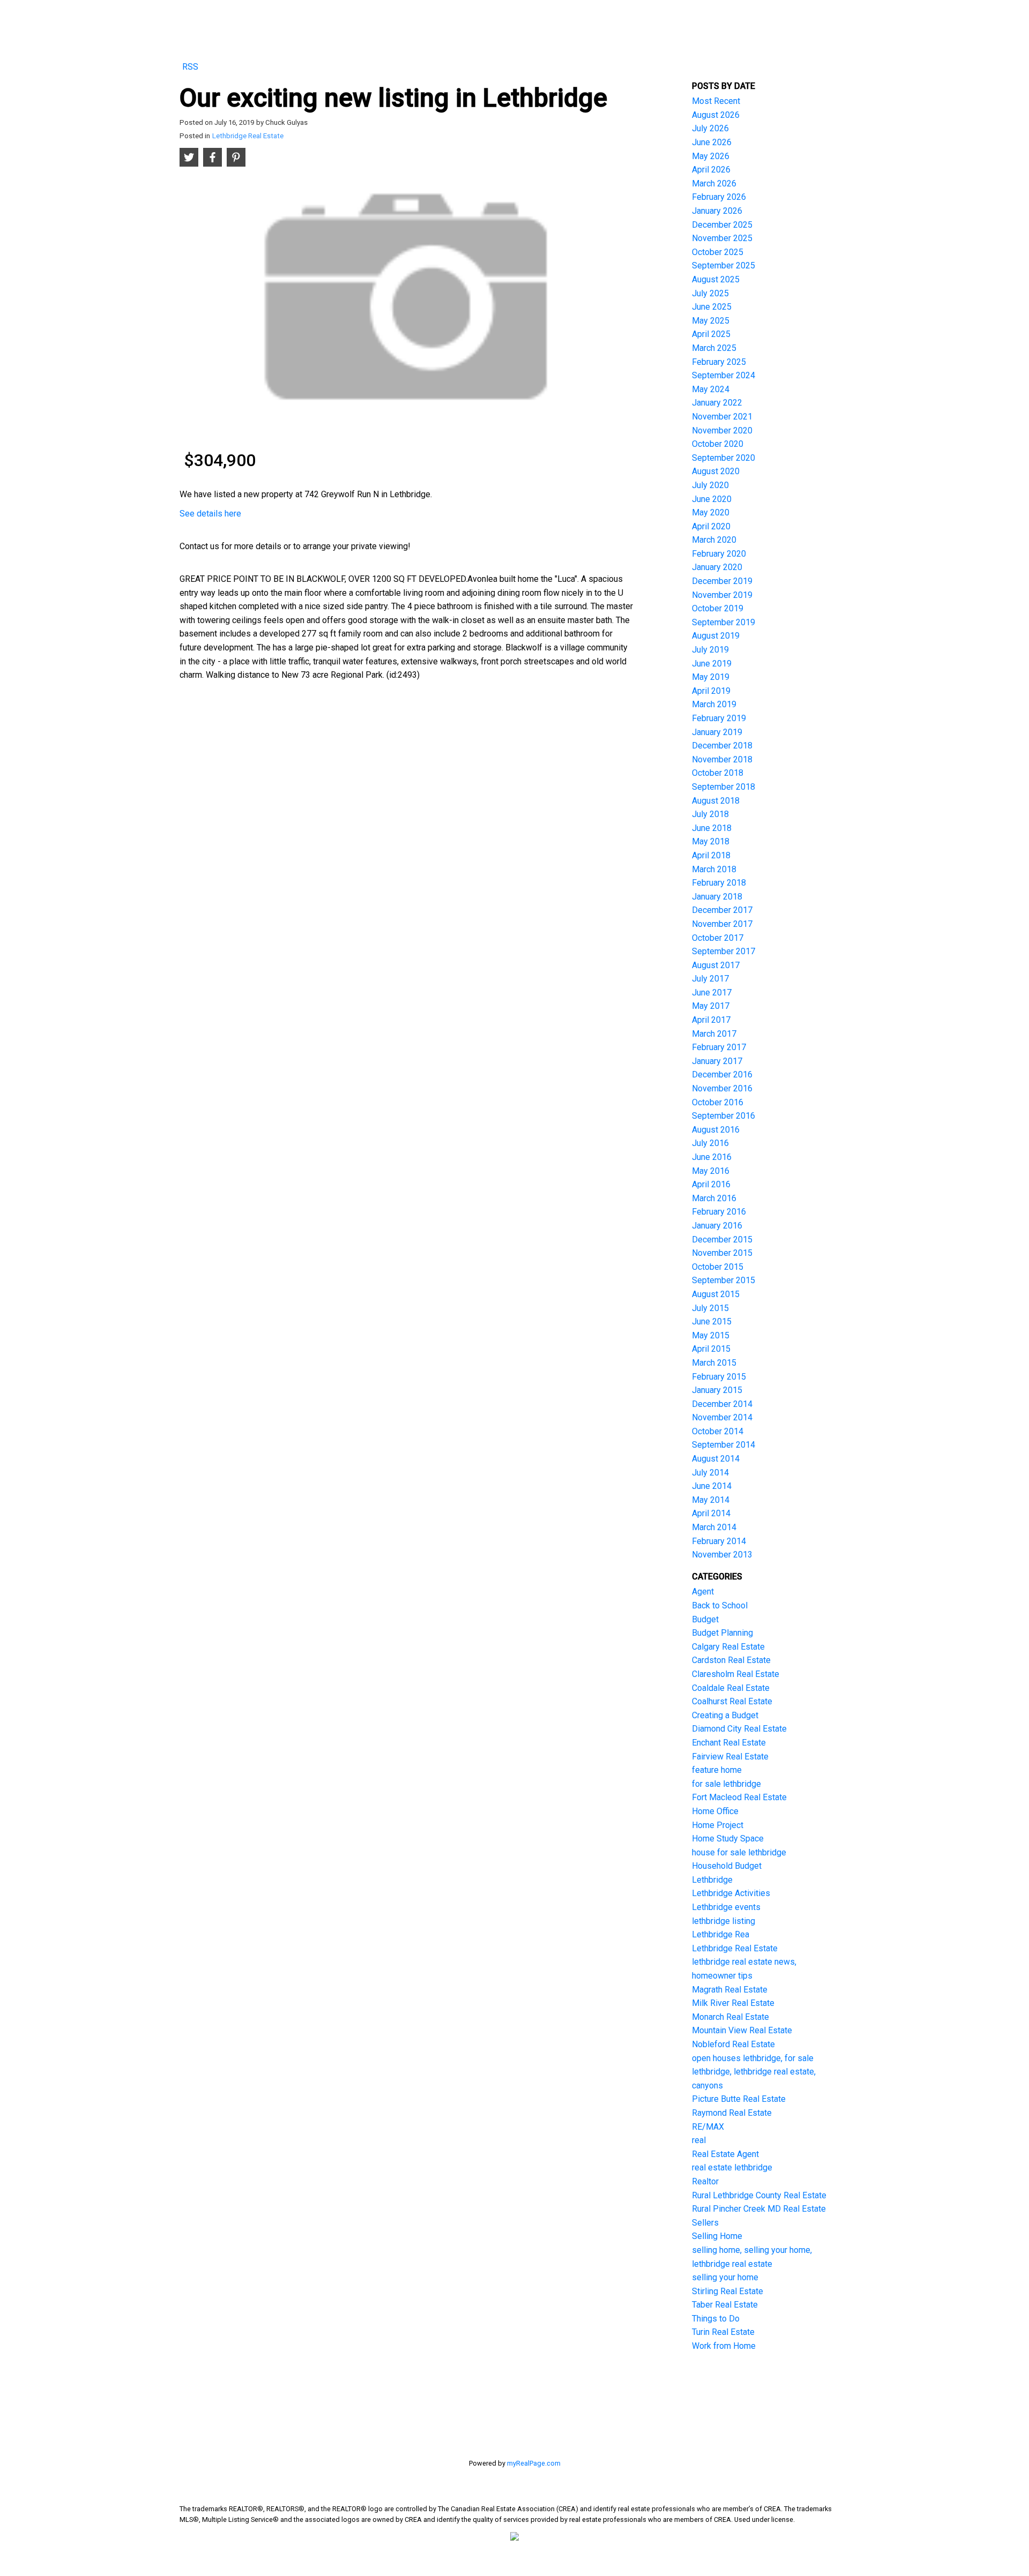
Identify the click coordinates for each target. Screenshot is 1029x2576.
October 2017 (718, 938)
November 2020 (722, 430)
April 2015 (711, 1349)
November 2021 (722, 417)
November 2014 (722, 1417)
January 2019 (717, 732)
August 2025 (716, 279)
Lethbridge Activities (731, 1893)
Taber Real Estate (725, 2305)
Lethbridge (712, 1880)
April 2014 (711, 1513)
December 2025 (722, 225)
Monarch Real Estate (730, 2017)
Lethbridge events (726, 1907)
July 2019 (710, 650)
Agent (703, 1592)
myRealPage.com (534, 2463)
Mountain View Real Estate (742, 2030)
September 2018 (724, 787)
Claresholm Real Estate (736, 1674)
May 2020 (711, 512)
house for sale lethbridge (739, 1852)
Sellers (705, 2223)
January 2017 (717, 1061)
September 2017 (724, 951)
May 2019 (711, 677)
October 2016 (718, 1102)
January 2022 (717, 403)
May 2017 (711, 1006)
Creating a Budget (725, 1715)
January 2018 (717, 897)
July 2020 (710, 485)
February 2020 (719, 554)
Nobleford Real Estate (733, 2044)
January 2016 (717, 1226)
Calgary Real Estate (728, 1647)
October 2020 (718, 444)
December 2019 (722, 581)
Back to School (720, 1605)
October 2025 (718, 252)
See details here (210, 514)
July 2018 (710, 814)
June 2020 (712, 499)
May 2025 (711, 321)
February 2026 (719, 197)
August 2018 (716, 801)
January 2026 (717, 211)
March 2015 (714, 1363)
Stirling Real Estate (728, 2291)
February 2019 (719, 718)
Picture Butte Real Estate (739, 2099)
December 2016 (722, 1074)
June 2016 (712, 1157)
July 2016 (710, 1143)
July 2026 (710, 128)
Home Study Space (728, 1839)
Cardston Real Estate (731, 1660)
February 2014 (719, 1541)
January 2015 (717, 1390)
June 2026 (712, 142)
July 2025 (710, 293)
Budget (705, 1619)
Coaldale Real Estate (731, 1688)
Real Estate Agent (725, 2154)
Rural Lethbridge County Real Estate (759, 2195)
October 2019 (718, 608)
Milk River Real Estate (733, 2003)
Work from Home (724, 2346)
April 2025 (711, 334)
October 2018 (718, 773)
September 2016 (724, 1116)
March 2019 (714, 704)
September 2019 (724, 622)
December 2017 (722, 910)
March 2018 (714, 869)
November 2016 (722, 1088)
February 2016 (719, 1212)
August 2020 (716, 471)
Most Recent (716, 101)
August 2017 (716, 965)
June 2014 (712, 1486)
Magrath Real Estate (730, 1990)
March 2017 (714, 1034)
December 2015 (722, 1240)
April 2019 (711, 691)
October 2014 (718, 1431)
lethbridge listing (724, 1921)
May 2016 (711, 1171)
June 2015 (712, 1321)
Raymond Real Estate (732, 2113)
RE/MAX (708, 2127)
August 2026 (716, 115)
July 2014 (710, 1473)
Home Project (718, 1825)
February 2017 (719, 1047)
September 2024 (724, 375)
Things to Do (716, 2319)
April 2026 (711, 170)
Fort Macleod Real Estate (739, 1797)
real (699, 2140)
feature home (717, 1770)
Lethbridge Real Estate (248, 136)
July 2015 (710, 1308)
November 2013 (722, 1555)
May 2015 (711, 1335)
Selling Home (717, 2236)
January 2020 (717, 567)
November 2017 (722, 924)
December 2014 (722, 1404)
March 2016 (714, 1198)
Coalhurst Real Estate (732, 1701)
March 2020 (714, 540)
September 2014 (724, 1445)
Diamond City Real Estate (739, 1729)
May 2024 (711, 389)
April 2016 (711, 1184)
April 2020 (711, 526)
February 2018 (719, 883)
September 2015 (724, 1280)
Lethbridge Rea (721, 1934)
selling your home (725, 2277)
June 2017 (712, 993)
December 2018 (722, 746)
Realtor (705, 2181)
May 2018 (711, 841)
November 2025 (722, 238)
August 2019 (716, 636)
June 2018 (712, 828)
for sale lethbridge (726, 1784)
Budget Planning (722, 1633)
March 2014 (714, 1527)
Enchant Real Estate (729, 1743)
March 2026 (714, 184)
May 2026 (711, 156)
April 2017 (711, 1020)
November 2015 (722, 1253)
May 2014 (711, 1500)
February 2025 (719, 362)
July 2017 (710, 979)
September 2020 (724, 458)
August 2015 (716, 1294)
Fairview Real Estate (730, 1757)
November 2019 (722, 595)
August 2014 (716, 1459)
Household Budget (727, 1866)
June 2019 (712, 664)
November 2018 (722, 759)
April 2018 (711, 855)
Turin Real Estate (723, 2332)
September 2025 (724, 265)
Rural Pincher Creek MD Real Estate (759, 2209)
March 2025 (714, 348)
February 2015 (719, 1377)
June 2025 (712, 307)
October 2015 (718, 1267)
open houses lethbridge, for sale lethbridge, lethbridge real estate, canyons (754, 2072)
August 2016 (716, 1130)
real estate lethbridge (732, 2167)
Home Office (715, 1811)
